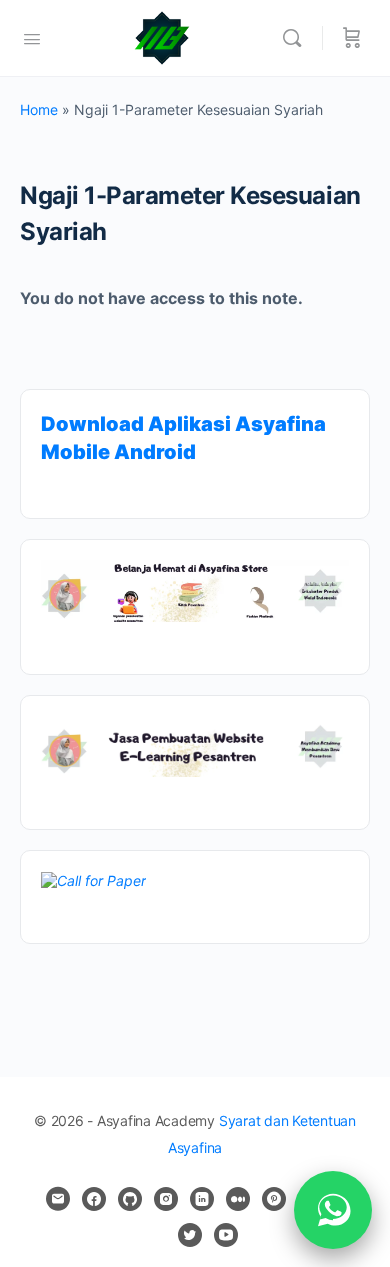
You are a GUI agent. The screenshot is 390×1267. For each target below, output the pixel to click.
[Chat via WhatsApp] (333, 1210)
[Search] (297, 38)
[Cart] (352, 38)
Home (39, 109)
